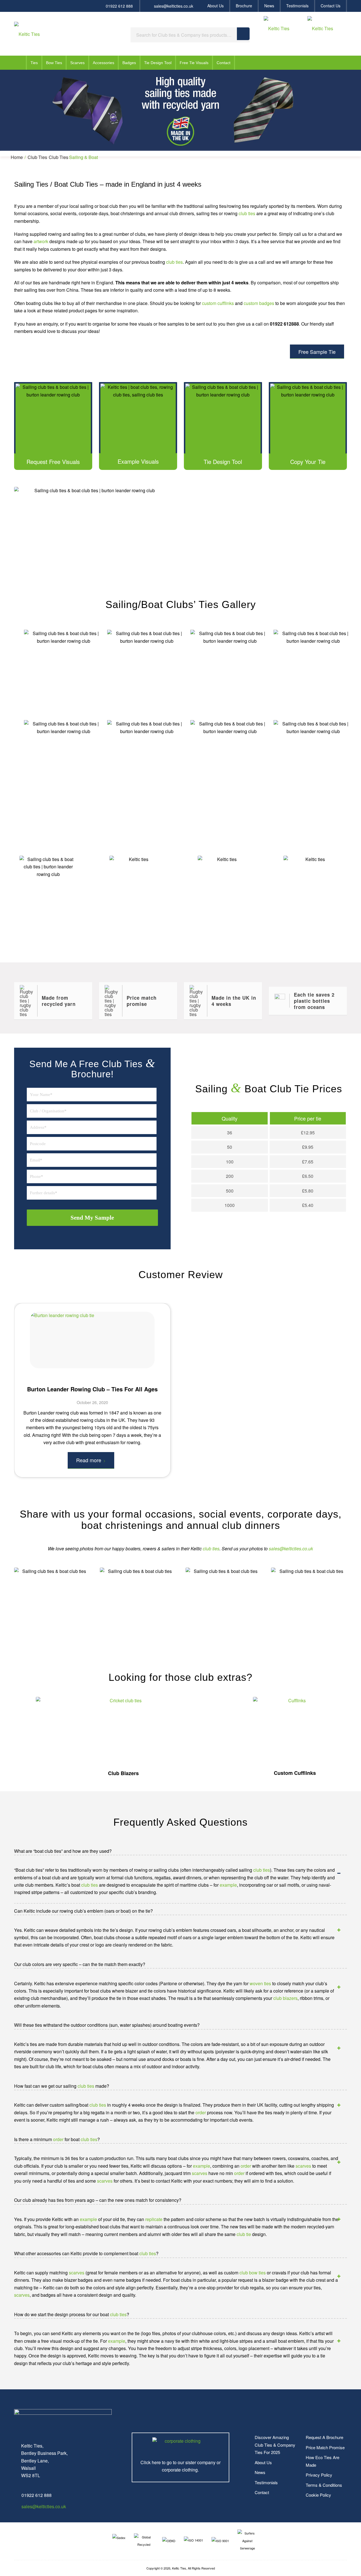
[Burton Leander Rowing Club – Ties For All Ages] (92, 1340)
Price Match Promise (325, 2447)
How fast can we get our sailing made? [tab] (62, 2086)
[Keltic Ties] (27, 34)
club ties (247, 213)
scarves (303, 2166)
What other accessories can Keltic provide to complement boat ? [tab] (86, 2253)
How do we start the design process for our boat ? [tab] (72, 2314)
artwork (41, 241)
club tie (244, 2234)
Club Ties (37, 157)
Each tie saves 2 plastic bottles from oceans (314, 1001)
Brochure (244, 6)
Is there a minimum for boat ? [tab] (57, 2139)
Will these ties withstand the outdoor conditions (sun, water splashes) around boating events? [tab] (107, 2025)
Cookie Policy (318, 2495)
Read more (89, 1460)
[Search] (243, 34)
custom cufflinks (218, 303)
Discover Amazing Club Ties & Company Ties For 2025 (275, 2445)
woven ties (260, 1983)
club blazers (285, 1998)
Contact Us (331, 6)
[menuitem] (216, 6)
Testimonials (297, 6)
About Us (215, 6)
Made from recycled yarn (59, 1001)
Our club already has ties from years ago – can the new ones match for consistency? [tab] (98, 2200)
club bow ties (253, 2273)
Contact (262, 2492)
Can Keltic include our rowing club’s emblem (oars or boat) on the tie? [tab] (83, 1911)
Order (291, 926)
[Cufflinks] (295, 1731)
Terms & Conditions (324, 2485)
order (201, 2112)
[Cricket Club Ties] (123, 1731)
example (228, 1885)
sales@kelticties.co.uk (174, 6)
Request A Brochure (324, 2437)
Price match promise (142, 1001)
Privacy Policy (319, 2475)
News (269, 6)
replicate (154, 2219)
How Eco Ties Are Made (323, 2461)
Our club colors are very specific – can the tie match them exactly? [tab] (80, 1964)
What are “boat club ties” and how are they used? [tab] (63, 1851)
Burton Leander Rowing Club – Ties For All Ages (92, 1389)
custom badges (259, 303)
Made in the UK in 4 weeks (234, 1001)
